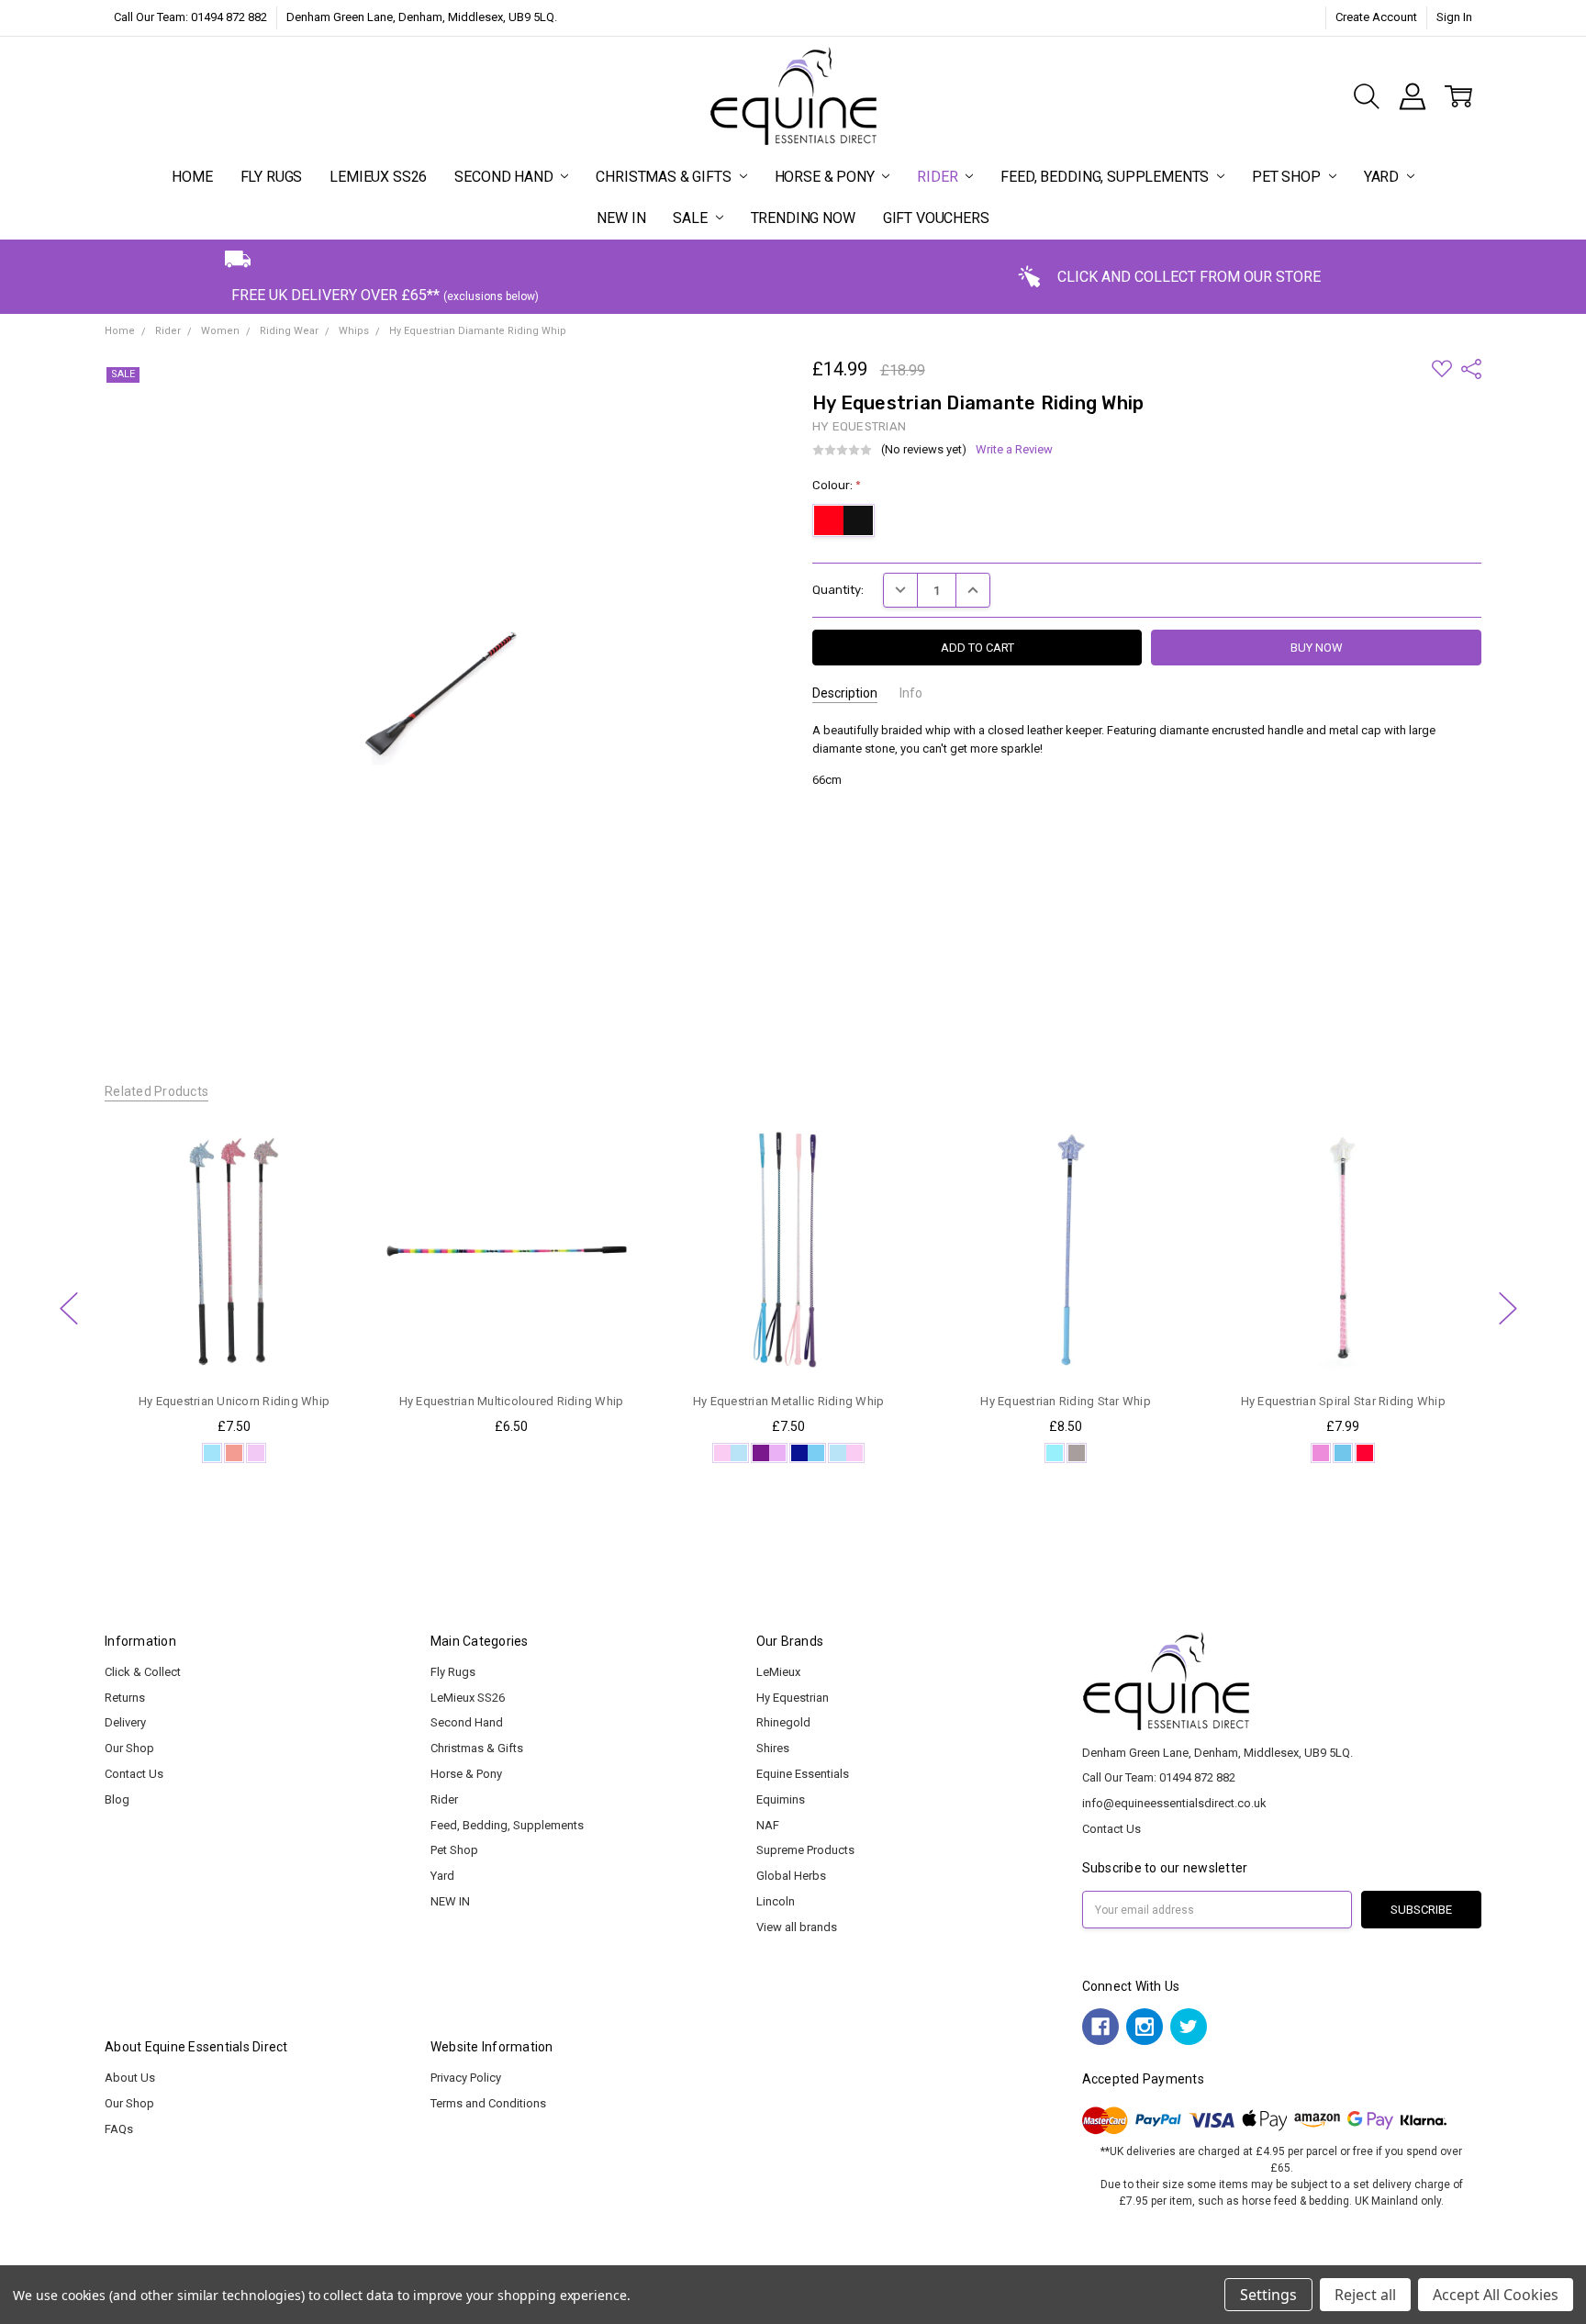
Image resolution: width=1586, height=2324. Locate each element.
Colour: (837, 485)
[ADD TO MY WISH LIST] (332, 1180)
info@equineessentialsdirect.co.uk (1174, 1803)
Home (192, 177)
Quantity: (838, 590)
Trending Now (803, 218)
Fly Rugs (272, 177)
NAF (768, 1825)
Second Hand (505, 177)
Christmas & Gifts (665, 177)
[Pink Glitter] (1321, 1453)
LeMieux (778, 1672)
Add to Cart (511, 1307)
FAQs (119, 2129)
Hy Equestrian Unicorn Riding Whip (234, 1401)
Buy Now (511, 1344)
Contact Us (134, 1774)
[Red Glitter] (234, 1453)
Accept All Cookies (1496, 2295)
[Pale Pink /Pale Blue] (731, 1453)
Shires (773, 1748)
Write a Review (1014, 450)
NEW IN (621, 218)
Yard (1383, 177)
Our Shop (129, 1748)
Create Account (1376, 17)
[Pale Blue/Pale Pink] (846, 1453)
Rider (939, 177)
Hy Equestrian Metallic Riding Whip (789, 1401)
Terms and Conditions (488, 2103)
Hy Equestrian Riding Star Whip (1066, 1401)
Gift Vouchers (936, 218)
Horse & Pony (827, 177)
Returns (125, 1698)
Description (845, 693)
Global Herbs (791, 1876)
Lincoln (776, 1901)
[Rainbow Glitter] (256, 1453)
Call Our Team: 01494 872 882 (190, 17)
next (1508, 1308)
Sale (692, 218)
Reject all (1365, 2295)
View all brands (797, 1927)
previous (69, 1308)
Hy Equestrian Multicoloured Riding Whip (511, 1401)
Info (911, 693)
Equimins (781, 1799)
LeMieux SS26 (378, 177)
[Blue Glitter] (212, 1453)
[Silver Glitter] (1077, 1453)
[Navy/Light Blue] (808, 1453)
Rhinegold (783, 1722)
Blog (117, 1799)
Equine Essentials (803, 1774)
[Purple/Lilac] (769, 1453)
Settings (1268, 2295)
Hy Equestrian (793, 1698)
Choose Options (234, 1344)
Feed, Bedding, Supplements (1106, 177)
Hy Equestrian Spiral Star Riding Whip (1342, 1401)
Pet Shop (1288, 177)
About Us (130, 2078)
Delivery (125, 1722)
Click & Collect (143, 1672)
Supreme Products (805, 1850)
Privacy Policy (466, 2078)
